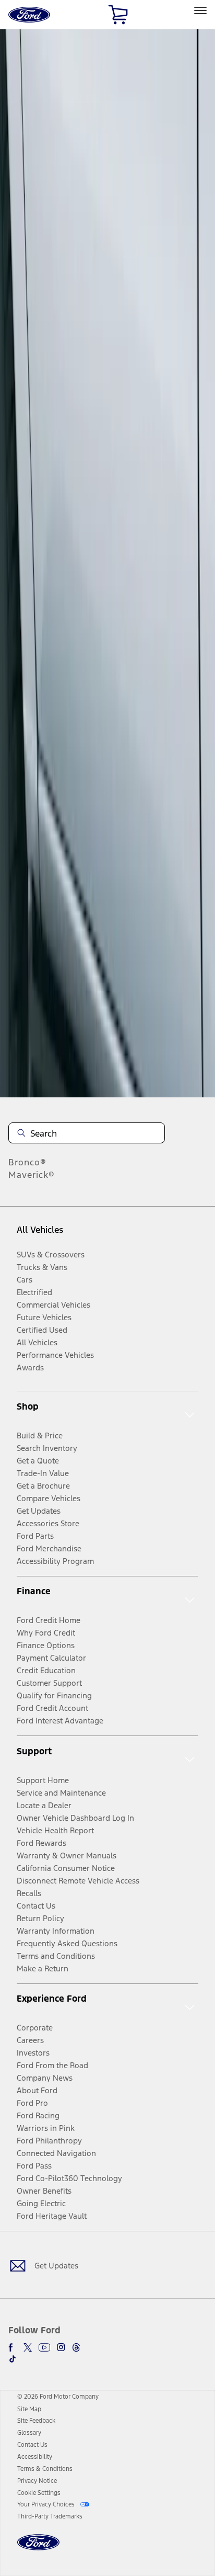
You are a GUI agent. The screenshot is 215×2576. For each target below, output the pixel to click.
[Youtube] (44, 2347)
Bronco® (27, 1162)
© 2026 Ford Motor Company (58, 2397)
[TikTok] (13, 2359)
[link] (29, 2409)
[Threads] (76, 2347)
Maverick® (32, 1175)
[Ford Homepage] (38, 2549)
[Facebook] (13, 2347)
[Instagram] (61, 2347)
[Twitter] (28, 2347)
